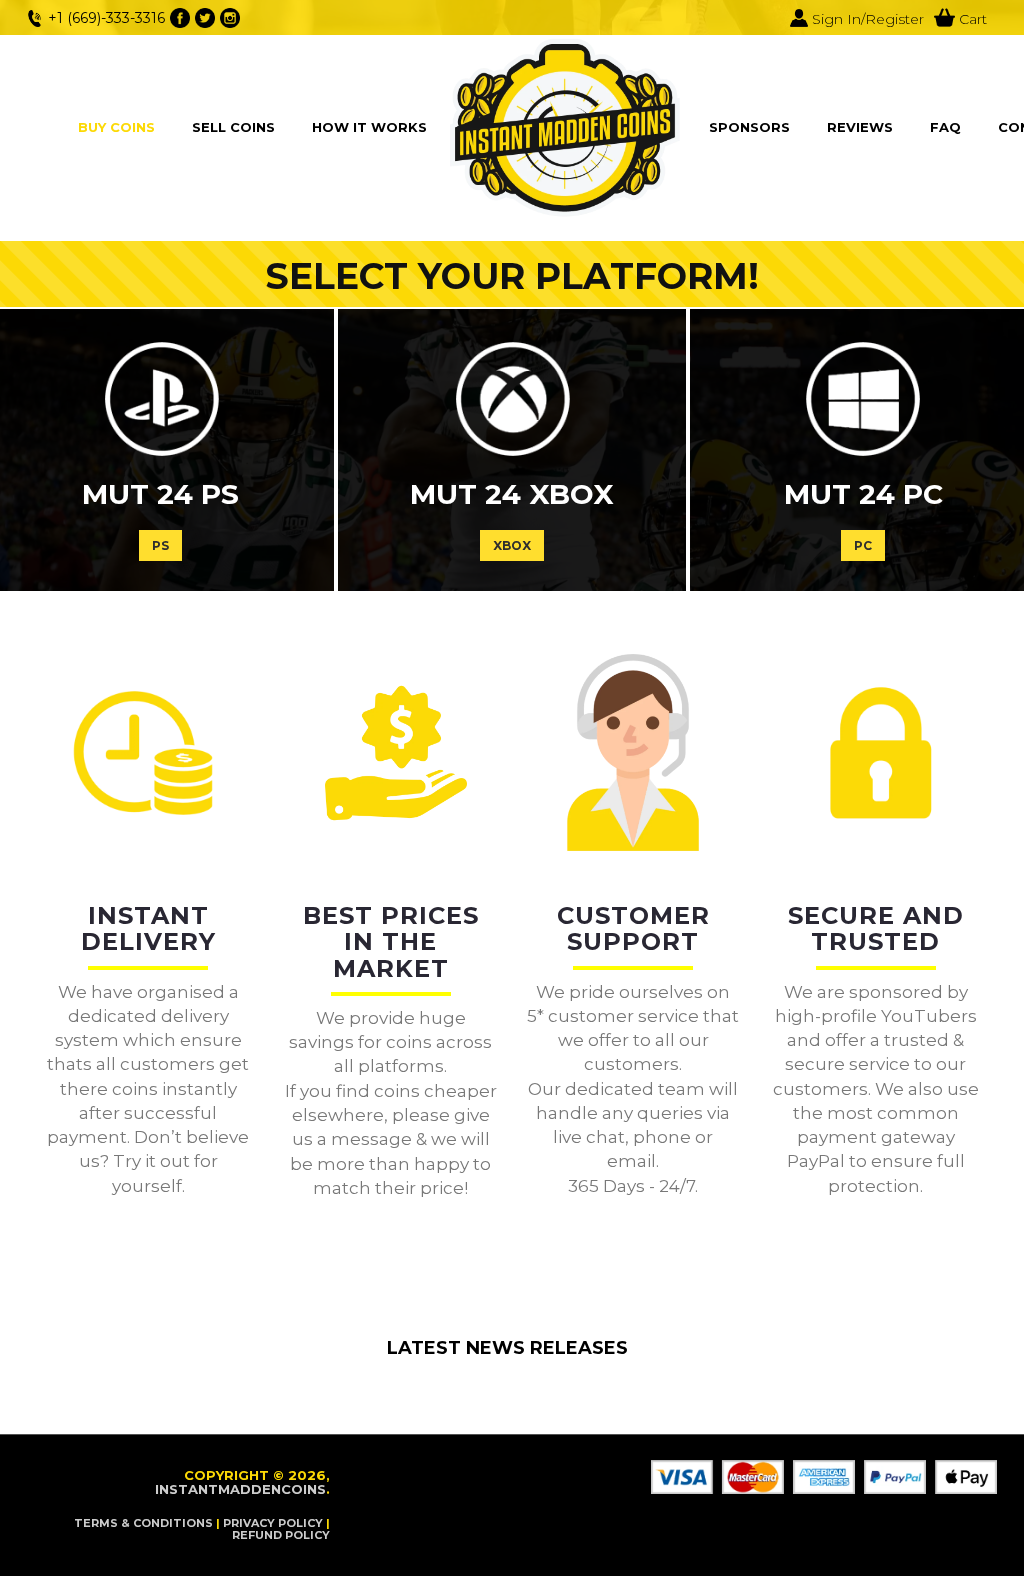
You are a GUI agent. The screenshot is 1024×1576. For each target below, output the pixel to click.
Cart (971, 19)
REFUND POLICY (281, 1535)
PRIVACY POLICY (273, 1523)
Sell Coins (233, 127)
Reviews (860, 127)
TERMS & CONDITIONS (143, 1523)
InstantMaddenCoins (240, 1489)
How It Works (369, 127)
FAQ (945, 127)
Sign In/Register (866, 19)
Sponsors (749, 127)
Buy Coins (116, 127)
